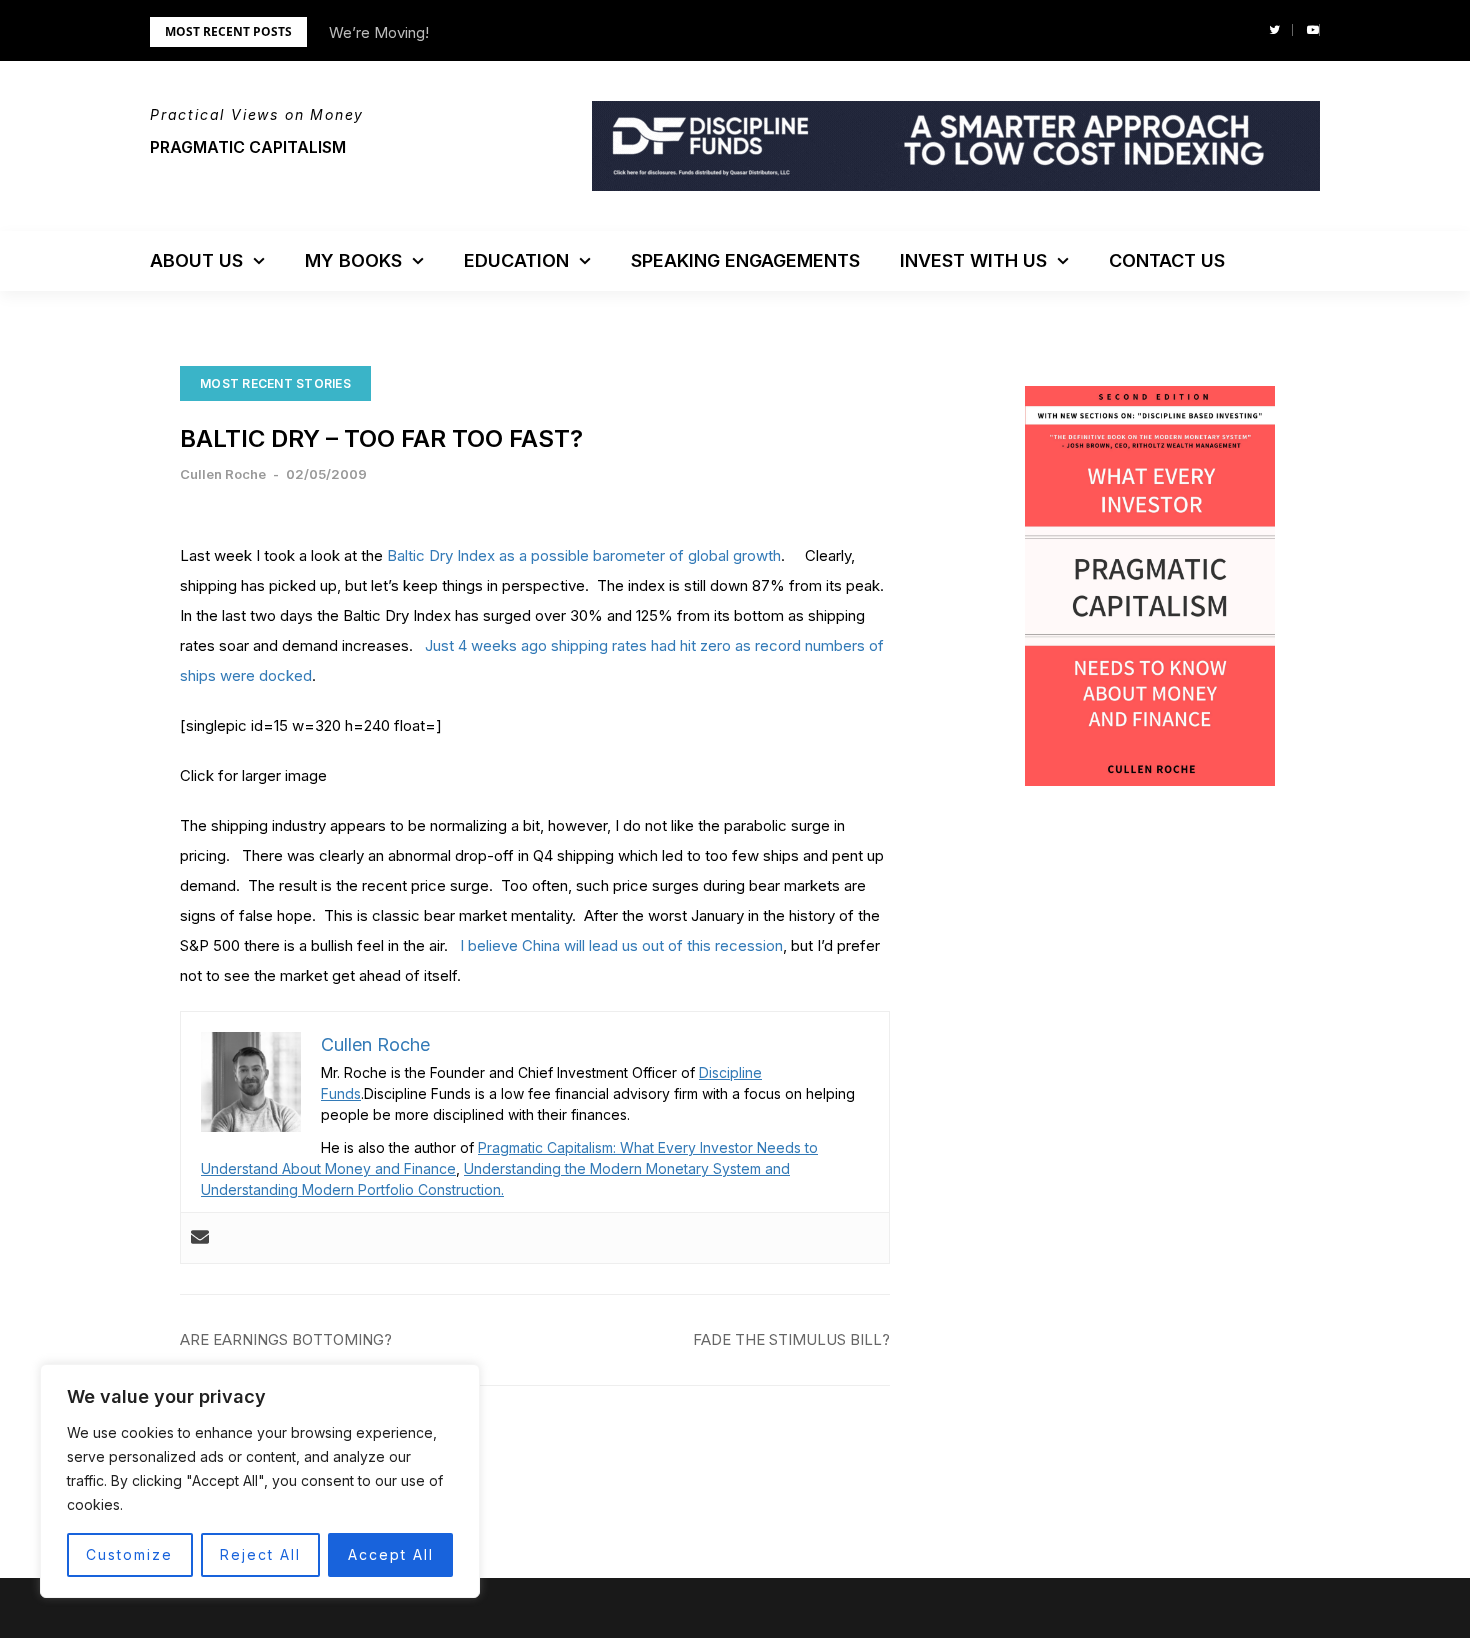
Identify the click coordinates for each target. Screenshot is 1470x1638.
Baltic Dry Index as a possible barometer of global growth (584, 555)
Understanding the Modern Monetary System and (627, 1168)
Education (516, 260)
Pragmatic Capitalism (248, 147)
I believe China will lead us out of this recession (621, 945)
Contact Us (1167, 260)
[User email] (200, 1238)
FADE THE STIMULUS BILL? (791, 1339)
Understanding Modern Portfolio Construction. (352, 1189)
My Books (353, 260)
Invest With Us (973, 260)
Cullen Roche (223, 474)
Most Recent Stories (275, 383)
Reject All (260, 1554)
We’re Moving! (379, 32)
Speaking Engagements (745, 260)
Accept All (391, 1554)
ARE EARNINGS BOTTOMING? (286, 1339)
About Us (196, 260)
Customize (129, 1554)
